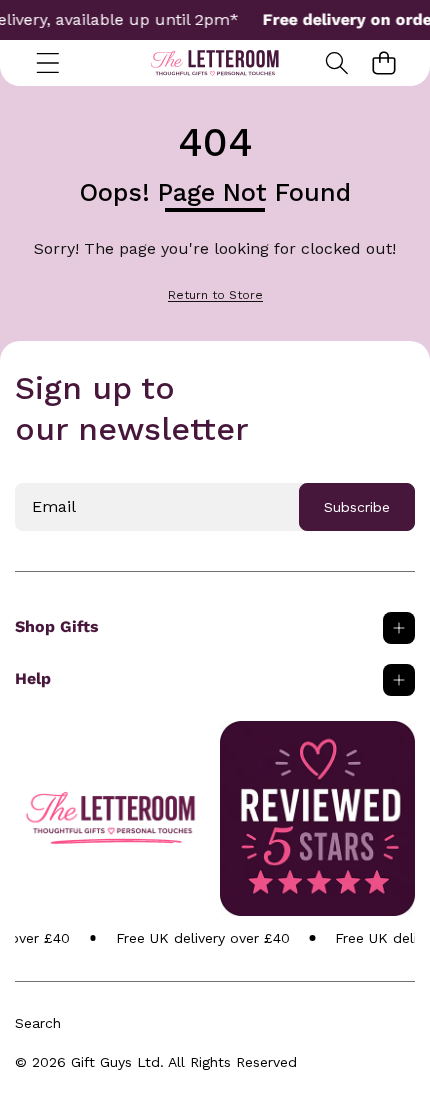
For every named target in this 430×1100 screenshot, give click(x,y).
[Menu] (47, 62)
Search (38, 1023)
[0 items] (383, 62)
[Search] (336, 62)
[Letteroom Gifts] (215, 63)
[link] (215, 295)
